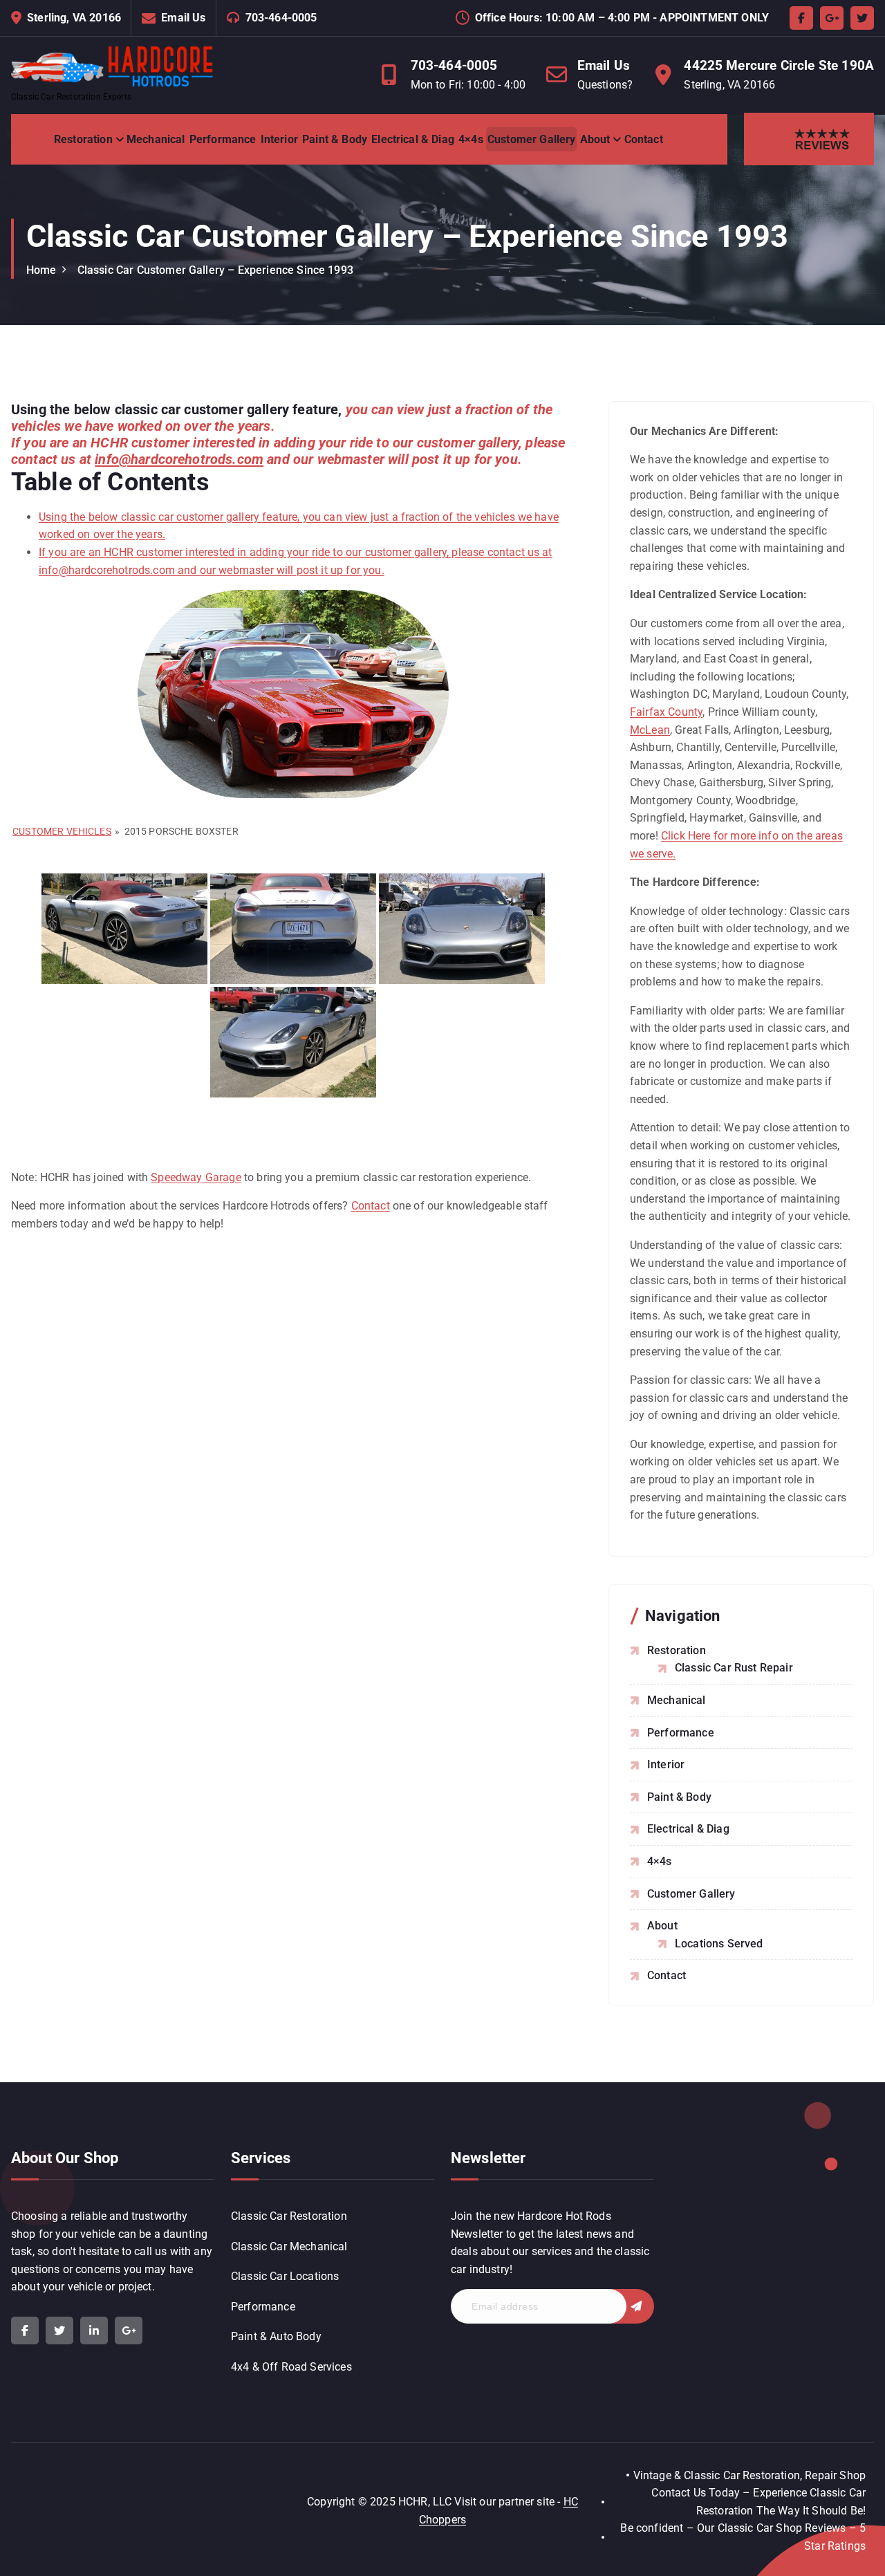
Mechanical (156, 139)
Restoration (83, 139)
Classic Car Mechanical (289, 2246)
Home (41, 270)
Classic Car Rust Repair (734, 1668)
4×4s (471, 139)
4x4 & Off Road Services (291, 2367)
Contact (644, 139)
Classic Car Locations (285, 2276)
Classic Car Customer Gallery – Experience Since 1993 (215, 270)
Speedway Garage (196, 1177)
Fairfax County (666, 712)
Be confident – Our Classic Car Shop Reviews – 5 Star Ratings (743, 2537)
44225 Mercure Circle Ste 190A (779, 65)
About (595, 139)
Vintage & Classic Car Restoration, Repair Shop (749, 2475)
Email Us (183, 18)
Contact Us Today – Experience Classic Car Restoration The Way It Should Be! (758, 2502)
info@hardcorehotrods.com (179, 459)
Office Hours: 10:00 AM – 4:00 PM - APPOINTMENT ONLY (622, 18)
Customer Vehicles (62, 831)
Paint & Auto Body (276, 2336)
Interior (279, 139)
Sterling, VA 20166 (74, 18)
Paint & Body (335, 139)
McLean (650, 730)
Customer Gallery (532, 139)
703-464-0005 (281, 18)
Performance (223, 139)
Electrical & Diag (413, 139)
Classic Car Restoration (289, 2216)
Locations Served (719, 1944)
